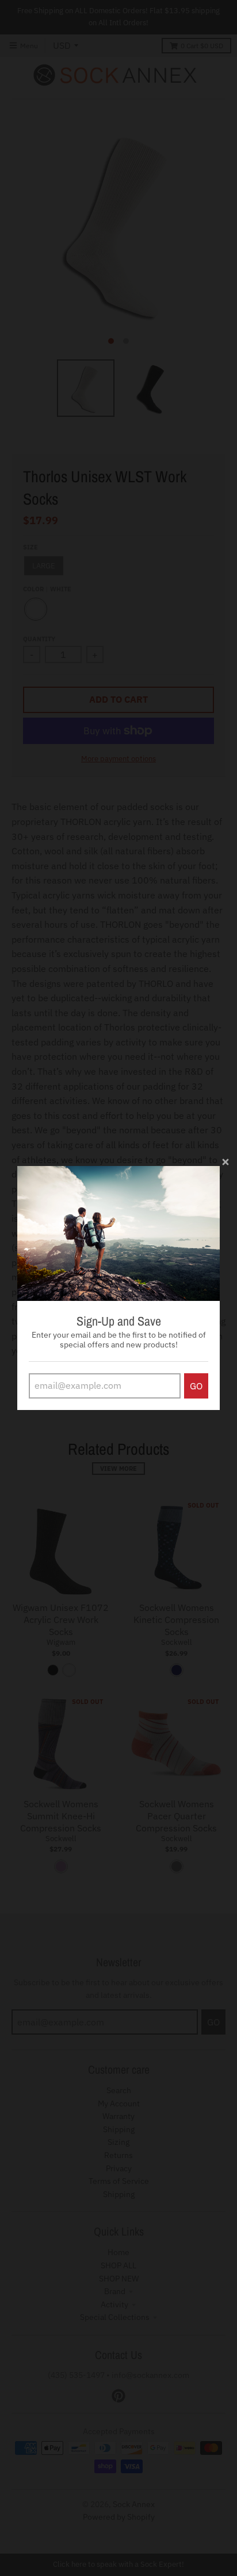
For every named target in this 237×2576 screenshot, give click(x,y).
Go (196, 1386)
